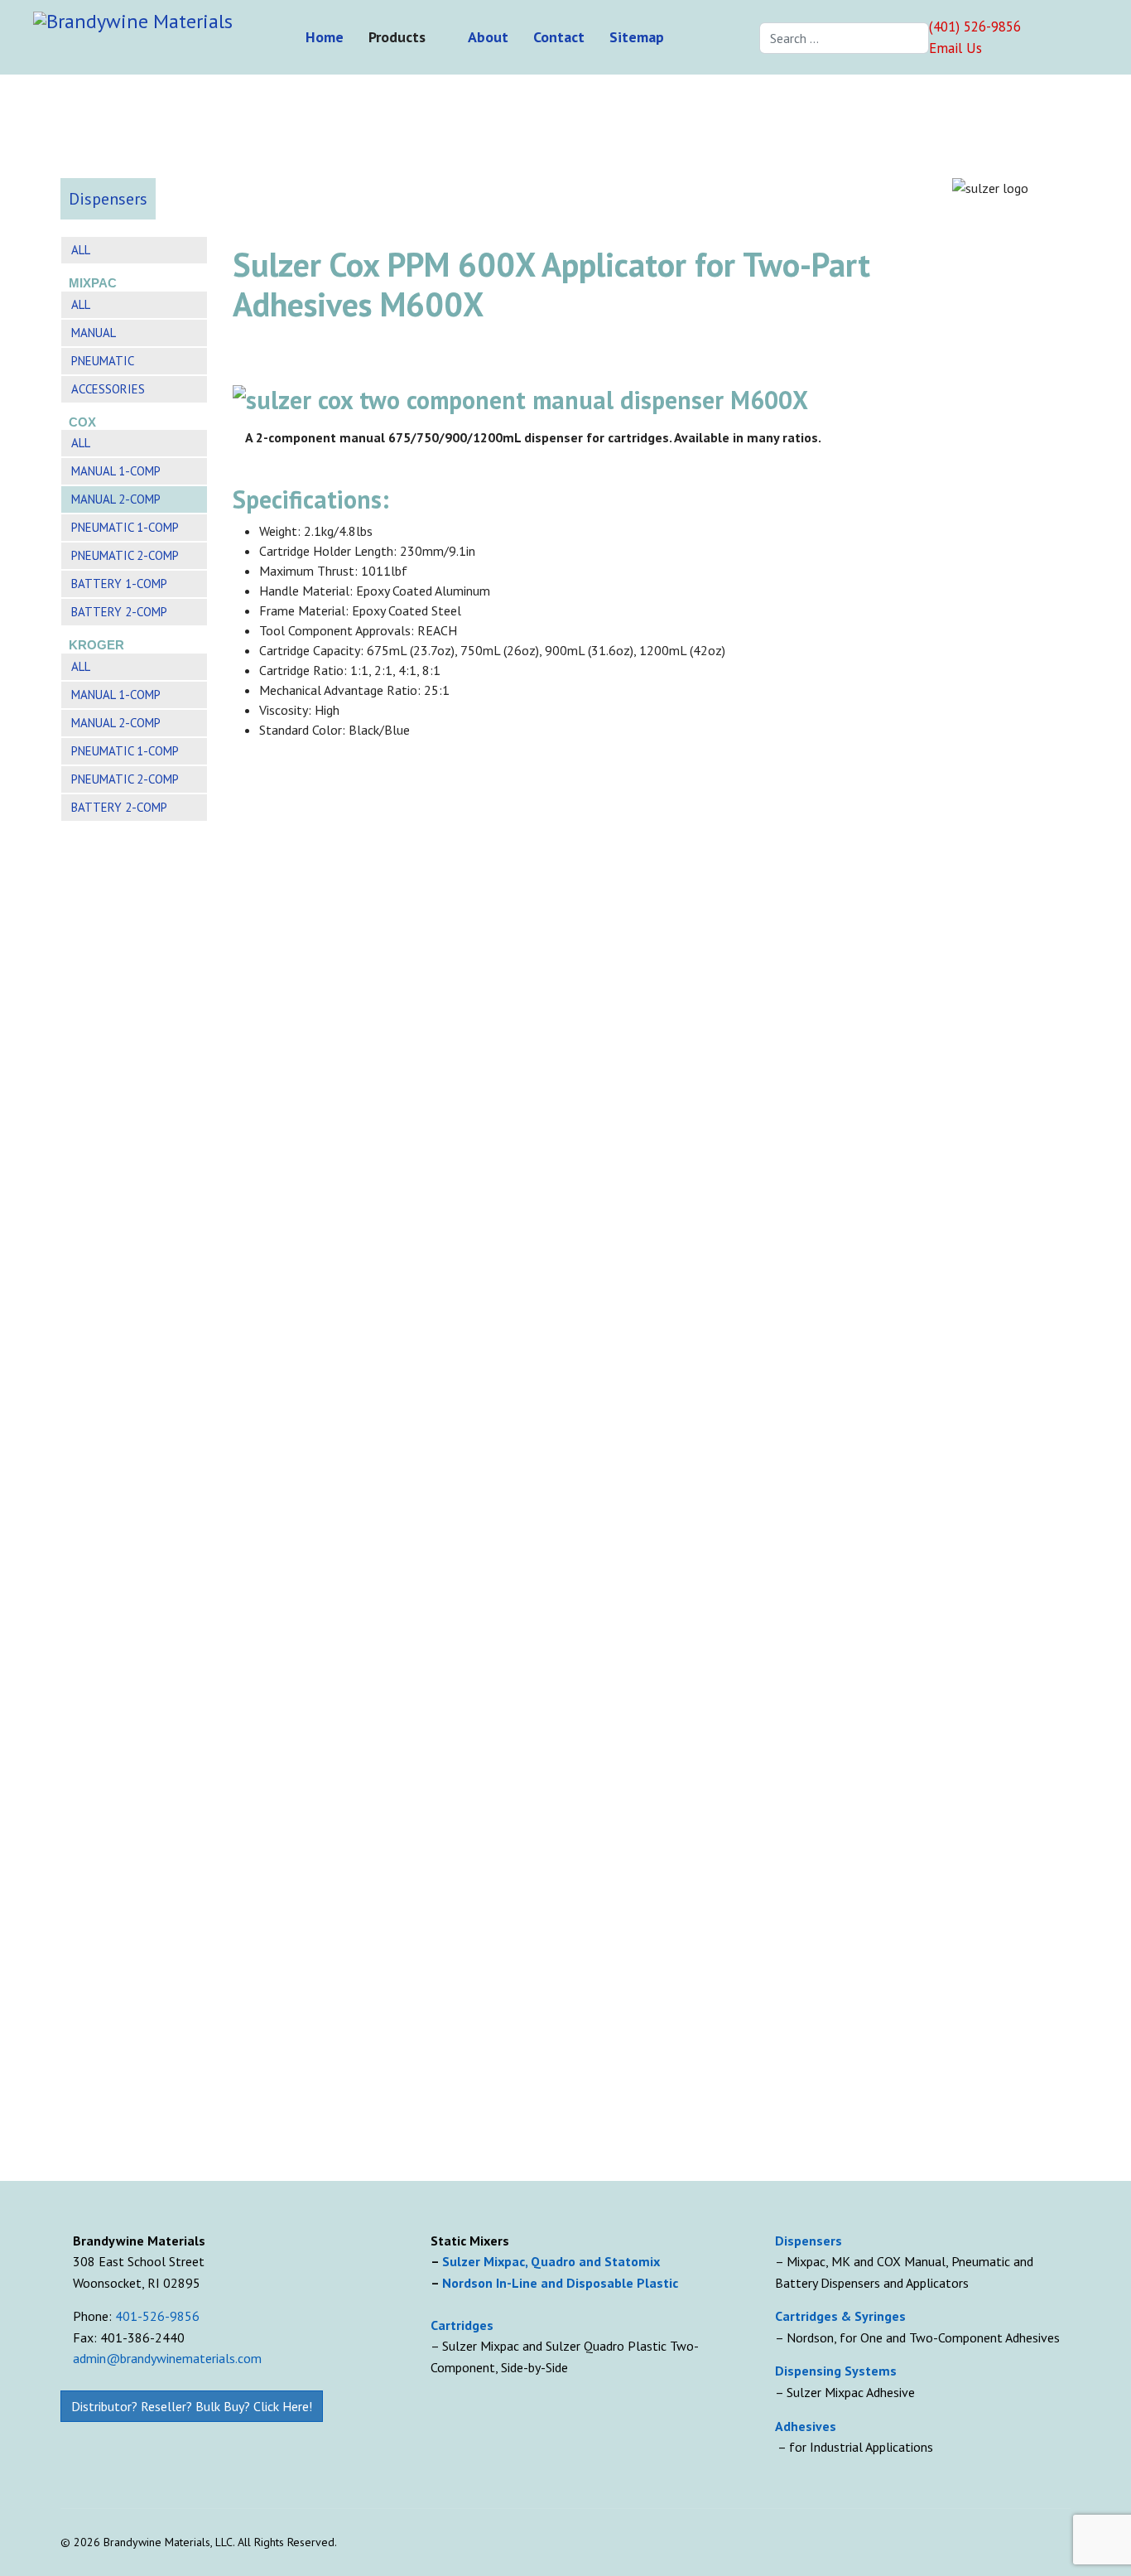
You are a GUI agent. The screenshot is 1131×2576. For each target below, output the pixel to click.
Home (325, 37)
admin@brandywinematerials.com (167, 2358)
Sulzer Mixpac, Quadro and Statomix (553, 2261)
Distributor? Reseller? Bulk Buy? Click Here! (192, 2406)
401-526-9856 (157, 2316)
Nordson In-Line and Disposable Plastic (560, 2283)
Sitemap (637, 37)
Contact (559, 37)
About (488, 37)
